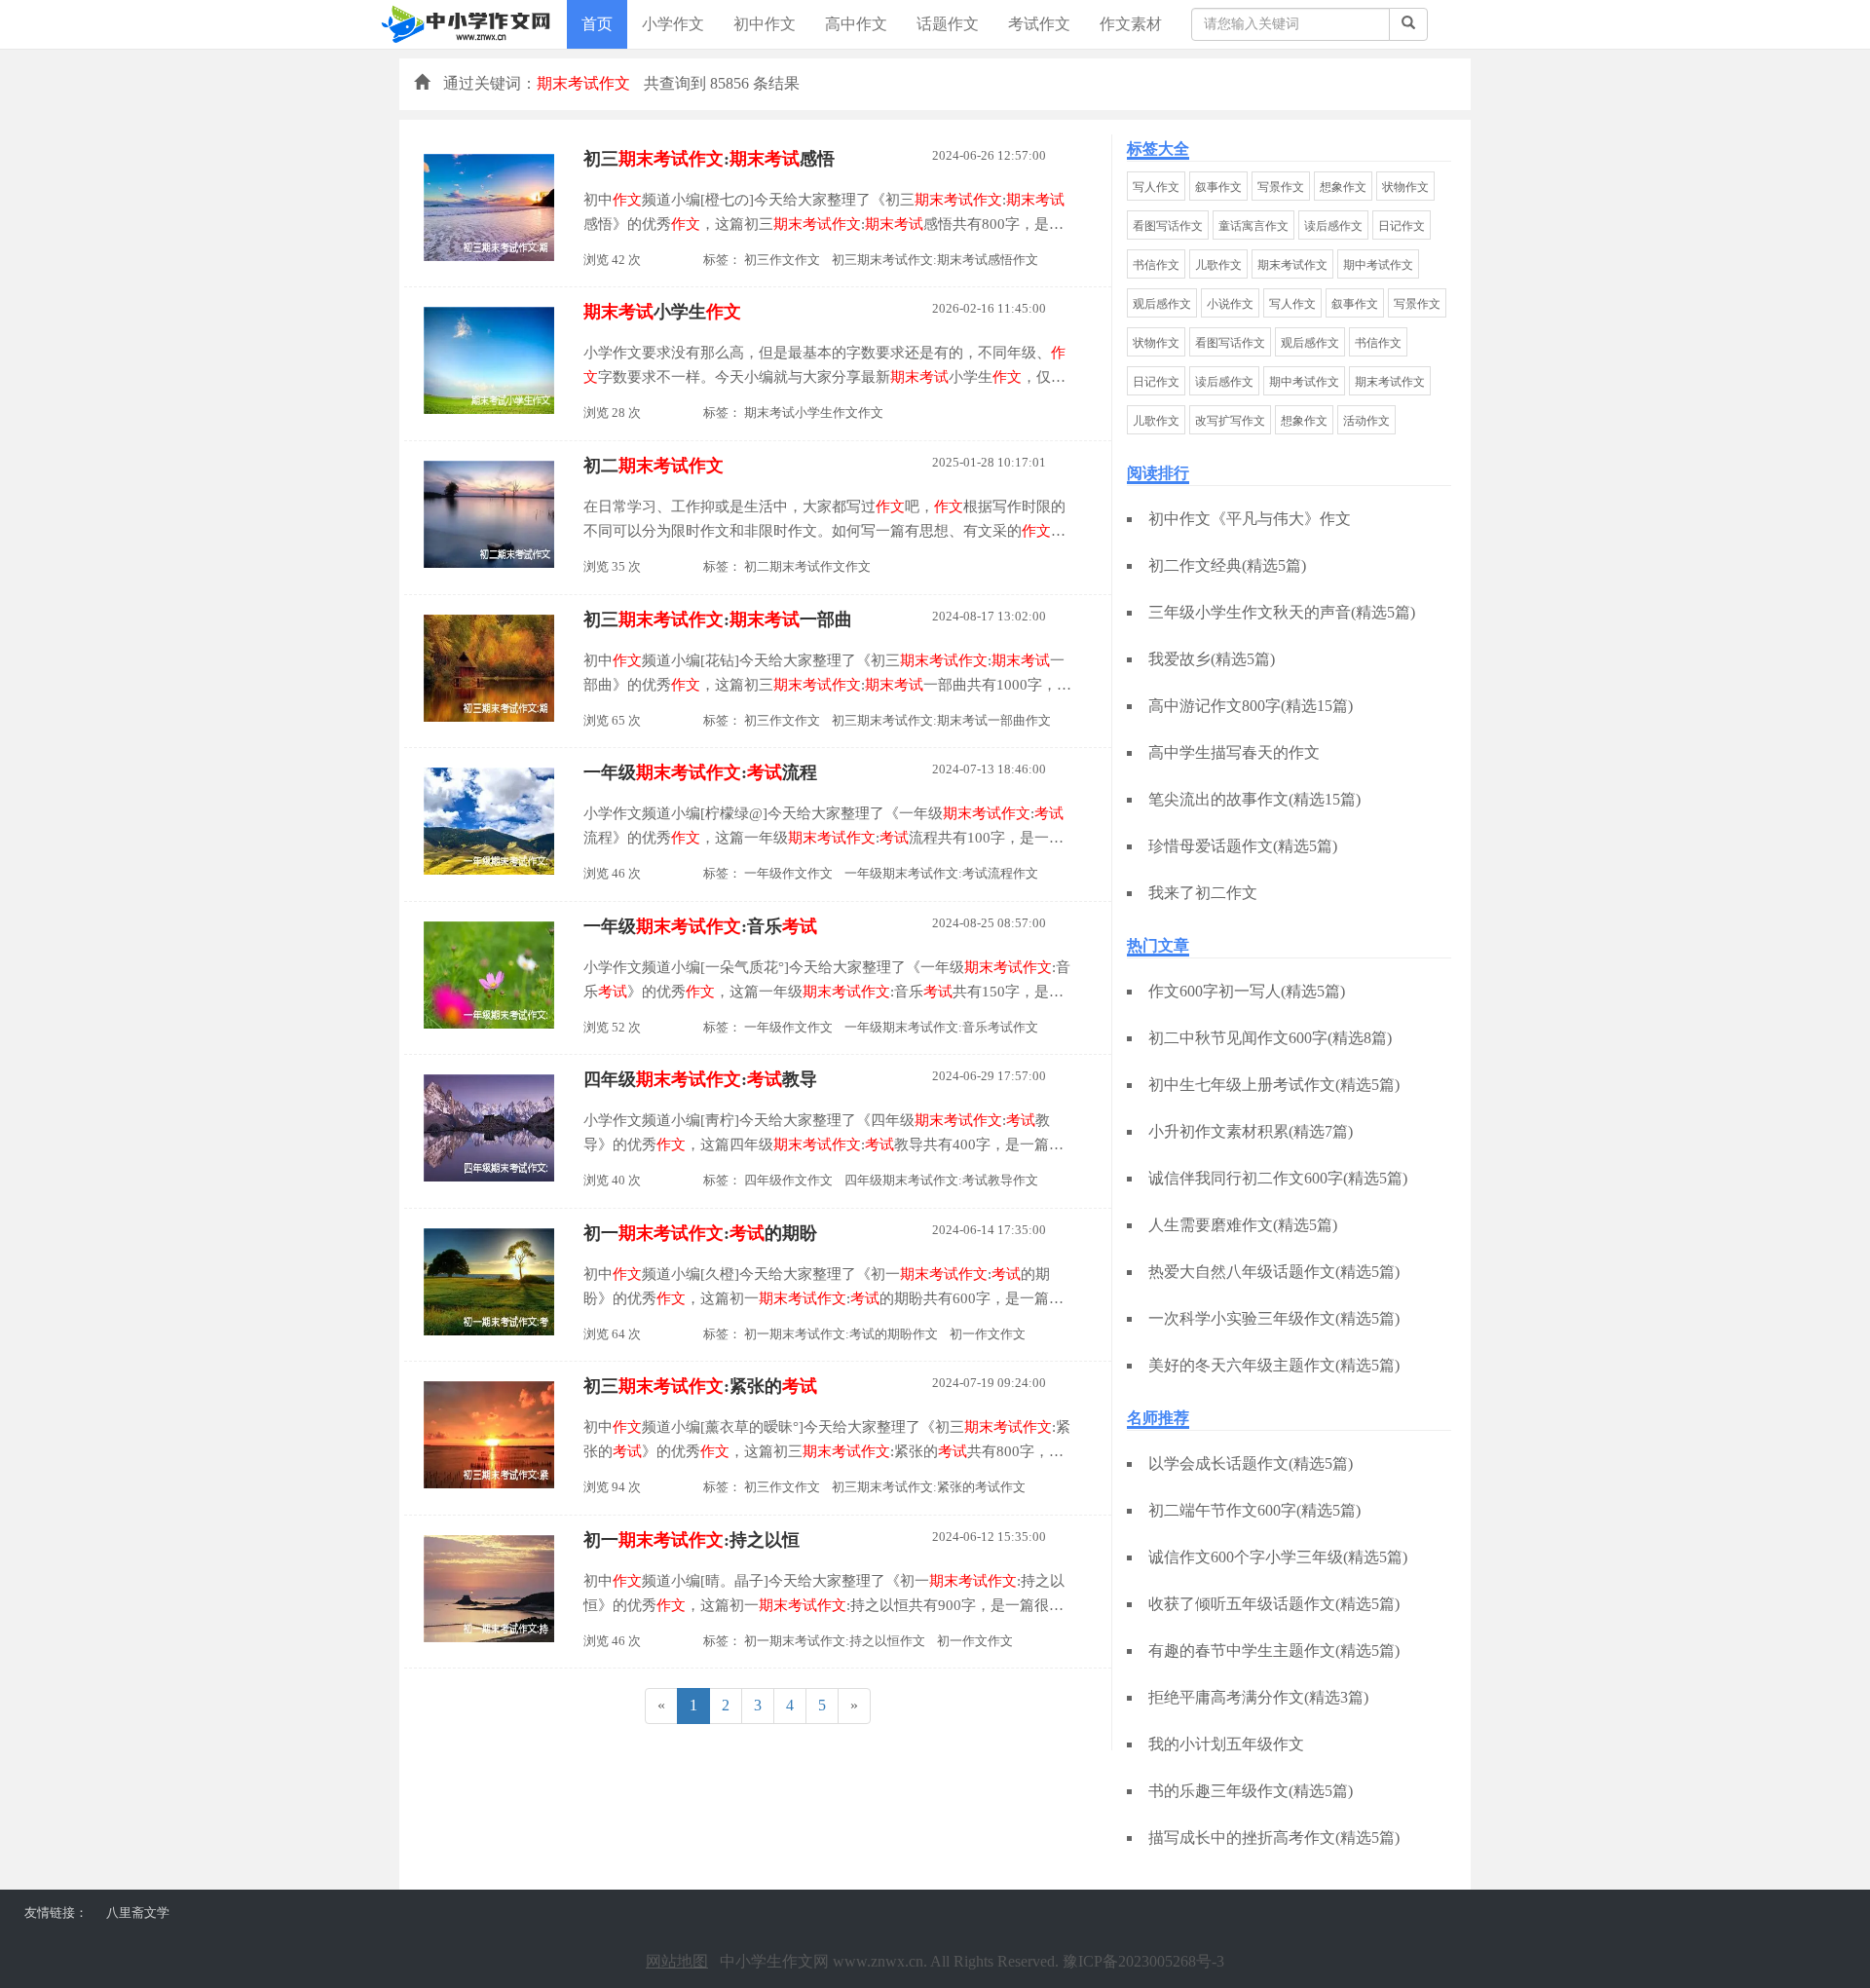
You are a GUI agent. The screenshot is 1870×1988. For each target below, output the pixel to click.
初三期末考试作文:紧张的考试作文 (929, 1487)
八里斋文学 (138, 1913)
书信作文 (1156, 265)
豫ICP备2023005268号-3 (1143, 1961)
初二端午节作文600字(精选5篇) (1254, 1510)
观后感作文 (1162, 304)
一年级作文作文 (788, 873)
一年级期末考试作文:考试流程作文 (941, 873)
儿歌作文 (1218, 265)
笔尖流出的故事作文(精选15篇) (1254, 799)
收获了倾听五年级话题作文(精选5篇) (1274, 1604)
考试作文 (1039, 24)
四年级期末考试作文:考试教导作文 (941, 1180)
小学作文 (673, 24)
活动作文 (1366, 421)
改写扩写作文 (1230, 421)
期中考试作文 (1378, 265)
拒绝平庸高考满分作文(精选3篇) (1258, 1697)
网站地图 (677, 1961)
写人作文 (1156, 187)
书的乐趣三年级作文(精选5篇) (1251, 1791)
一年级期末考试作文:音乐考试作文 (941, 1027)
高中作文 (856, 24)
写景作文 (1281, 187)
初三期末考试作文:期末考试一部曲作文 (941, 720)
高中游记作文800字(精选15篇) (1251, 706)
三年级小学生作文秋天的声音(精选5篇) (1282, 612)
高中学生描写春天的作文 (1234, 752)
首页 (597, 24)
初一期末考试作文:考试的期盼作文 (841, 1334)
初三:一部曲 (718, 619)
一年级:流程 (700, 772)
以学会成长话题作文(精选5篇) (1251, 1463)
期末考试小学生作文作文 (814, 413)
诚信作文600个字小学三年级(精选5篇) (1278, 1557)
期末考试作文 (1292, 265)
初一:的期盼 (700, 1233)
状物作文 (1405, 187)
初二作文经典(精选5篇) (1227, 565)
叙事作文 (1218, 187)
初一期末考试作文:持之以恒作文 (835, 1641)
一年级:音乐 (700, 926)
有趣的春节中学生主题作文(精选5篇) (1274, 1650)
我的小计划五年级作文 (1226, 1744)
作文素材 (1131, 24)
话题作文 (948, 24)
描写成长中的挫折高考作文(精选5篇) (1274, 1838)
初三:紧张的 (700, 1386)
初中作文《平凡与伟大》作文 (1250, 519)
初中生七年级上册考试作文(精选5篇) (1274, 1085)
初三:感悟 (709, 159)
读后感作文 (1333, 226)
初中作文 (765, 24)
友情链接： (56, 1913)
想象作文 (1343, 187)
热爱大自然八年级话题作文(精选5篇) (1274, 1272)
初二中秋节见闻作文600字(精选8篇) (1270, 1038)
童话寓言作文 (1253, 226)
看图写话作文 (1168, 226)
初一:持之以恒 (692, 1540)
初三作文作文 (782, 260)
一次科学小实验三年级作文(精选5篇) (1274, 1318)
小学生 (662, 312)
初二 (654, 466)
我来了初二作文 (1203, 893)
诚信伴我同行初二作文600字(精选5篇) (1278, 1178)
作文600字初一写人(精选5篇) (1247, 991)
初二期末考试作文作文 (807, 566)
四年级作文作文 (788, 1180)
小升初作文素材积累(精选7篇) (1251, 1131)
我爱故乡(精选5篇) (1212, 659)
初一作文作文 (988, 1334)
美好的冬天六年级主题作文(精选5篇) (1274, 1365)
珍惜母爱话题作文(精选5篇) (1243, 846)
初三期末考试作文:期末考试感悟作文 (935, 260)
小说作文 (1230, 304)
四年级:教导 (700, 1079)
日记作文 (1402, 226)
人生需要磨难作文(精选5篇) (1243, 1225)
